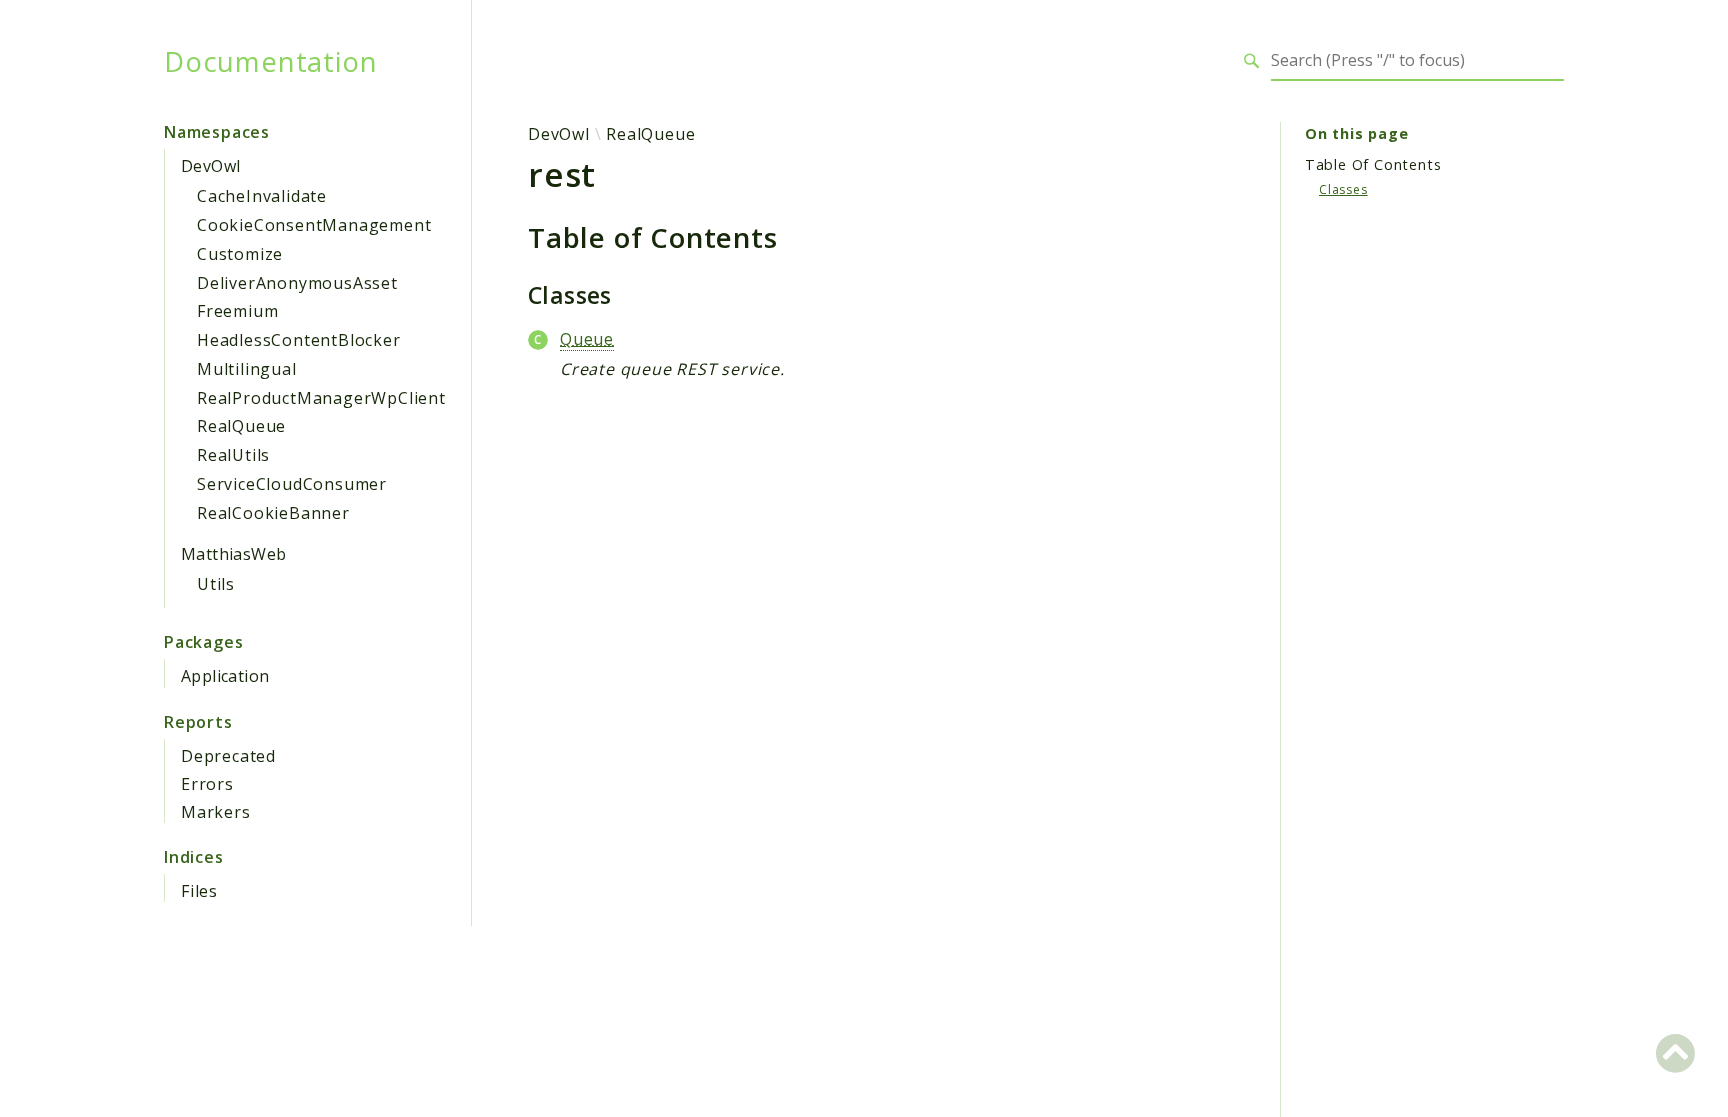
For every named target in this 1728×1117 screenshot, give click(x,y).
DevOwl (210, 166)
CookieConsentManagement (314, 225)
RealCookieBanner (273, 513)
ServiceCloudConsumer (292, 484)
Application (225, 676)
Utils (216, 584)
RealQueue (241, 426)
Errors (207, 784)
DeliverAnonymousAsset (297, 283)
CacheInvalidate (262, 196)
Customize (240, 254)
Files (199, 891)
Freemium (237, 311)
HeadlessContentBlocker (299, 340)
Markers (216, 812)
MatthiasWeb (233, 554)
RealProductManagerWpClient (321, 398)
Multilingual (247, 369)
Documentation (270, 61)
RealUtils (233, 455)
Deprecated (228, 756)
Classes (1343, 189)
